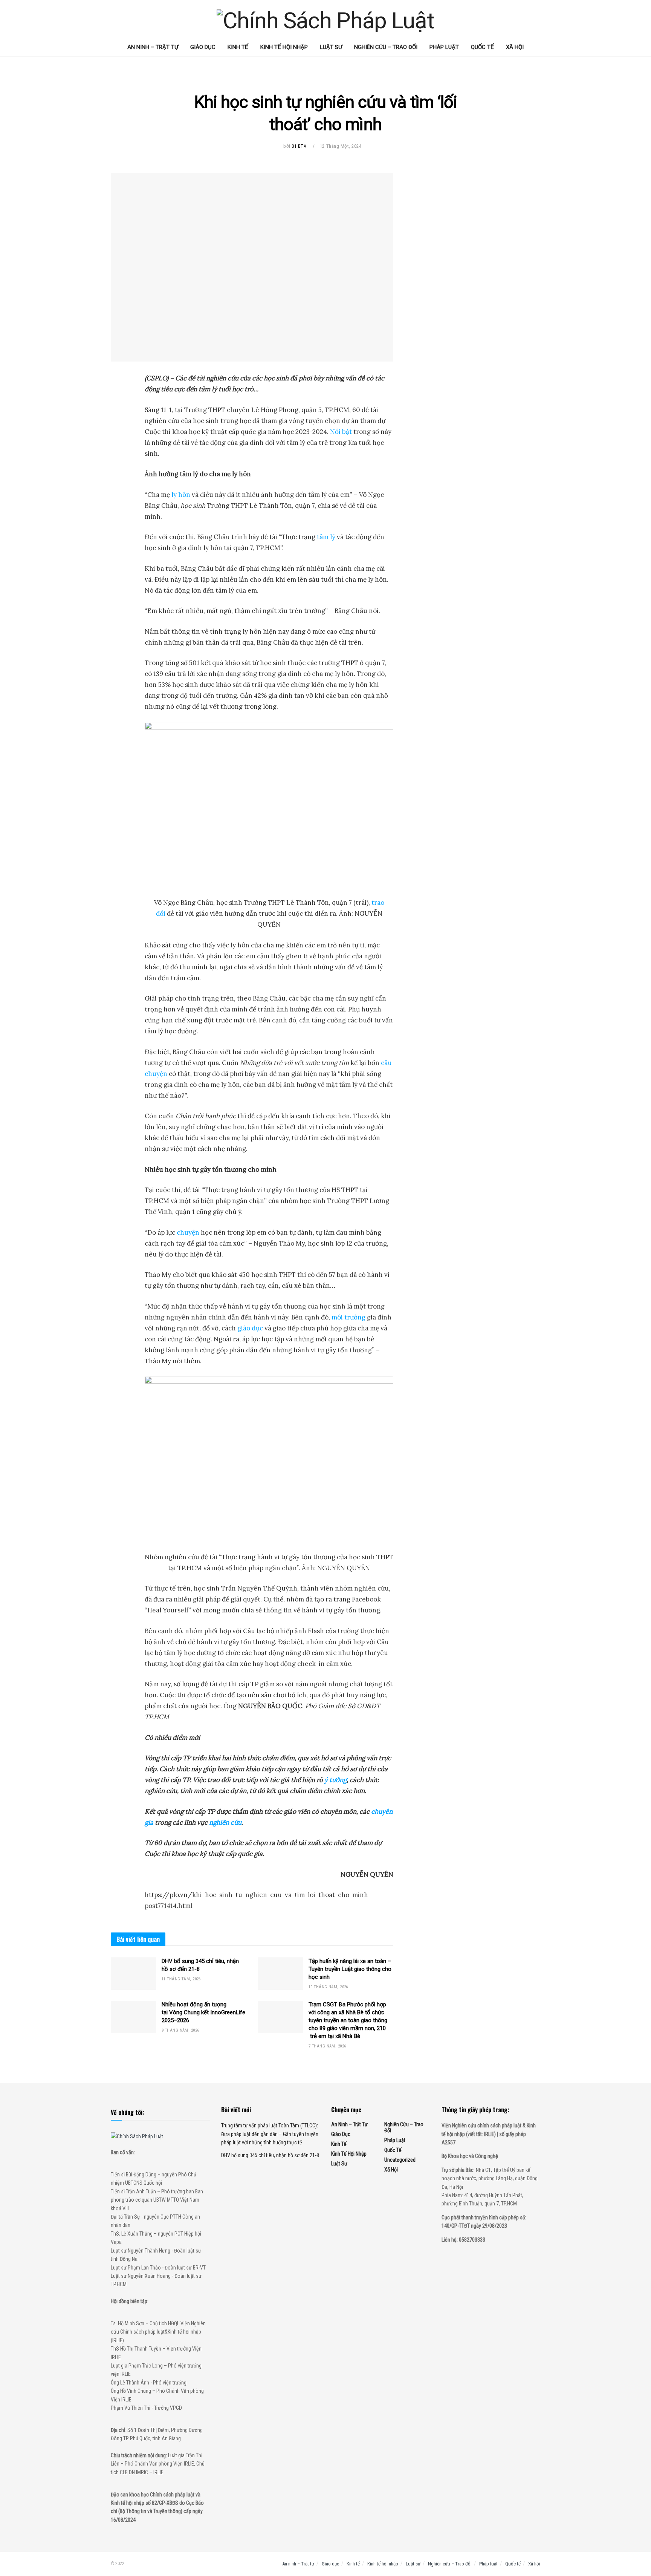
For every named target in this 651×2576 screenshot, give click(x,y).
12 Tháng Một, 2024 (341, 146)
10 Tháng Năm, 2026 (328, 1987)
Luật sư (331, 47)
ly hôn (181, 495)
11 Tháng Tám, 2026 (181, 1979)
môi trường (348, 1317)
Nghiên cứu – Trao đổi (386, 47)
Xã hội (515, 47)
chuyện (188, 1232)
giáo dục (250, 1328)
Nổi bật (341, 432)
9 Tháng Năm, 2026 (180, 2030)
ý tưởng (335, 1780)
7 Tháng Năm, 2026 (327, 2046)
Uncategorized (400, 2160)
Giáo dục (203, 47)
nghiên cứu (225, 1822)
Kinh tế (238, 47)
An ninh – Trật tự (153, 47)
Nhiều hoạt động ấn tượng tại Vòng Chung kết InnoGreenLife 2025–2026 (203, 2012)
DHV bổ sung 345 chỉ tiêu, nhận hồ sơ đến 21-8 (270, 2155)
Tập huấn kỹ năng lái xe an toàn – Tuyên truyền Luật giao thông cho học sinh (350, 1969)
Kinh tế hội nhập (284, 47)
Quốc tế (482, 47)
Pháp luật (444, 47)
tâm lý (326, 537)
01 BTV (299, 146)
